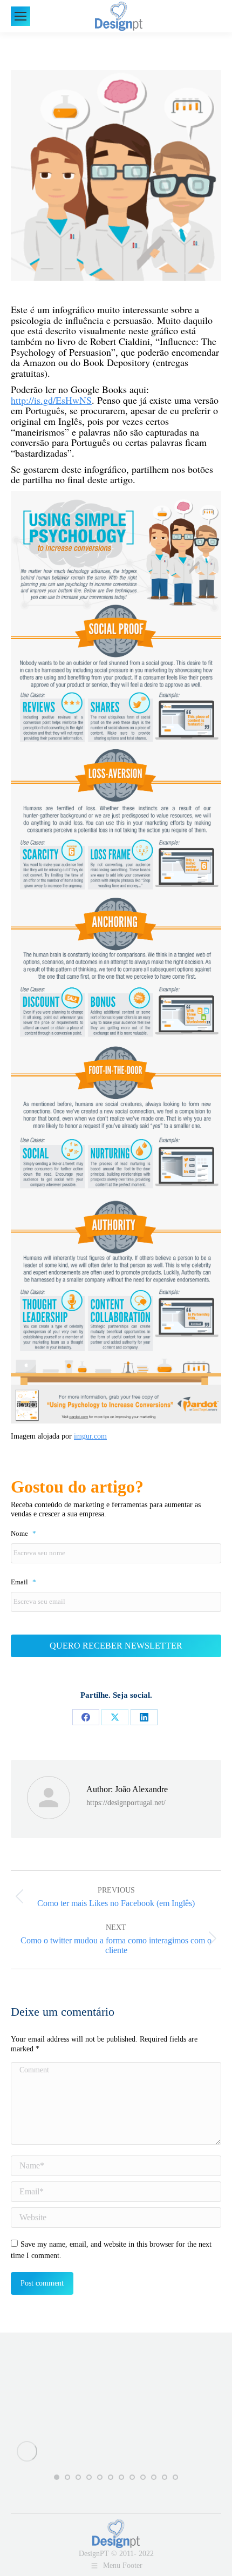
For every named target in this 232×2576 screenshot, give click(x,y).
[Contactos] (116, 2392)
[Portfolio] (116, 2387)
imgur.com (90, 1436)
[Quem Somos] (116, 2381)
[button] (57, 2477)
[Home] (116, 2376)
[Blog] (116, 2397)
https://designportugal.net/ (126, 1803)
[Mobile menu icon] (21, 16)
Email (23, 1582)
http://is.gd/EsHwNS (51, 400)
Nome (23, 1534)
